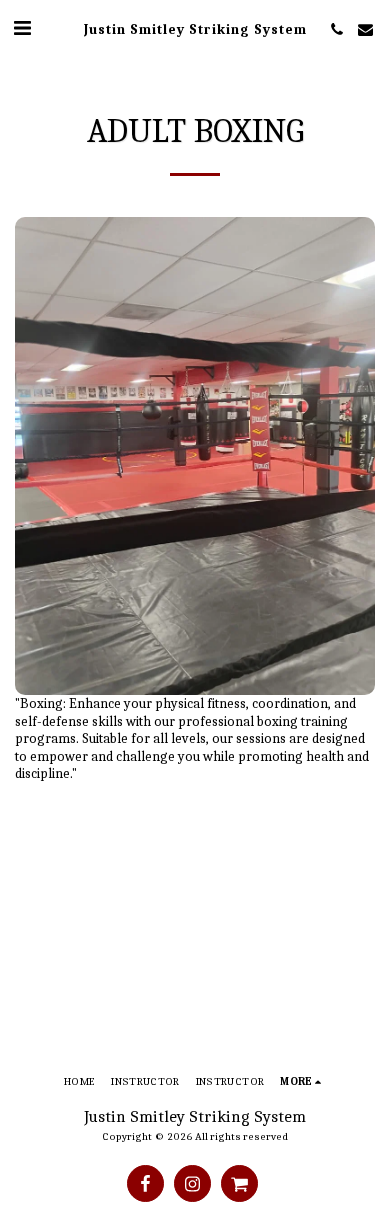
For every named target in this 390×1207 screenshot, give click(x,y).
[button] (22, 28)
